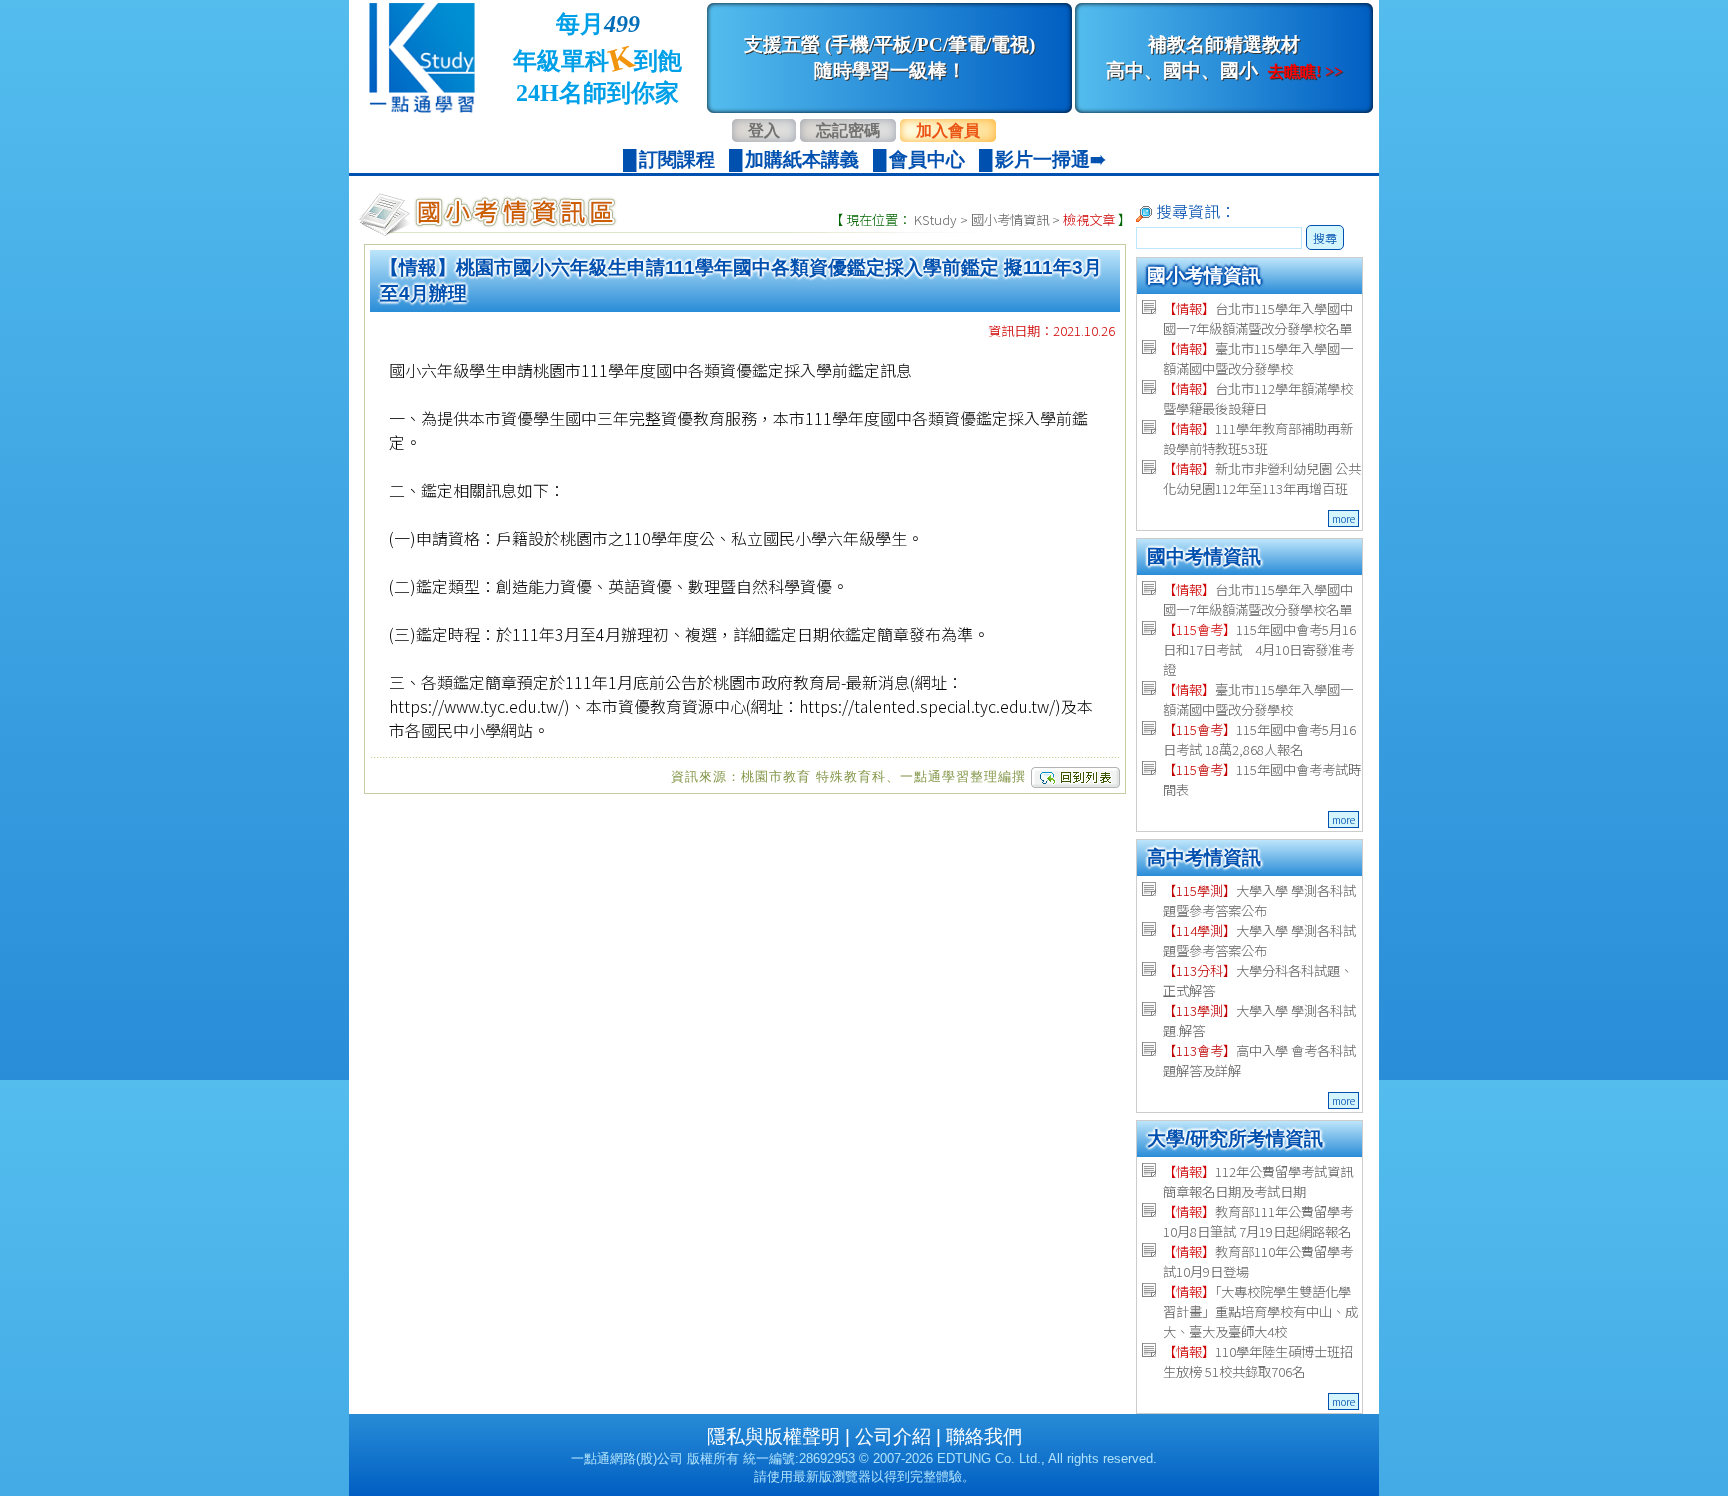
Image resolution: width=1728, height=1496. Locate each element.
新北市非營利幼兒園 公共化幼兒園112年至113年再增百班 (1262, 478)
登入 (764, 130)
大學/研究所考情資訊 (1235, 1138)
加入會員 (948, 130)
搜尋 (1325, 237)
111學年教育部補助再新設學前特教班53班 (1258, 438)
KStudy (935, 219)
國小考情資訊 (1010, 219)
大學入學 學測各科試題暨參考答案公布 (1259, 900)
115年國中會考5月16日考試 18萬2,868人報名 (1259, 739)
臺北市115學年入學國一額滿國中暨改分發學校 (1258, 358)
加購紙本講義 (802, 159)
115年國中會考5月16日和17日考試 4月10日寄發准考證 (1259, 649)
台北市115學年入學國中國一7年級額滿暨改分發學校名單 (1258, 318)
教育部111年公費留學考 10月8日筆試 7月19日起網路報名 (1258, 1221)
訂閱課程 (677, 159)
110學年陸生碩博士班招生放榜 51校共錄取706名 (1258, 1361)
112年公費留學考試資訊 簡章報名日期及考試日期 (1258, 1181)
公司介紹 (893, 1436)
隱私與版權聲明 (773, 1436)
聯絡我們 (984, 1436)
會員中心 (927, 159)
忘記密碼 (848, 130)
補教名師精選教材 (1224, 57)
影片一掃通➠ (1050, 159)
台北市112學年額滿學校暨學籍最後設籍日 (1258, 398)
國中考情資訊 (1204, 556)
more (1343, 518)
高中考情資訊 (1204, 857)
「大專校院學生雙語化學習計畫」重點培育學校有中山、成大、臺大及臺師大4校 (1260, 1311)
